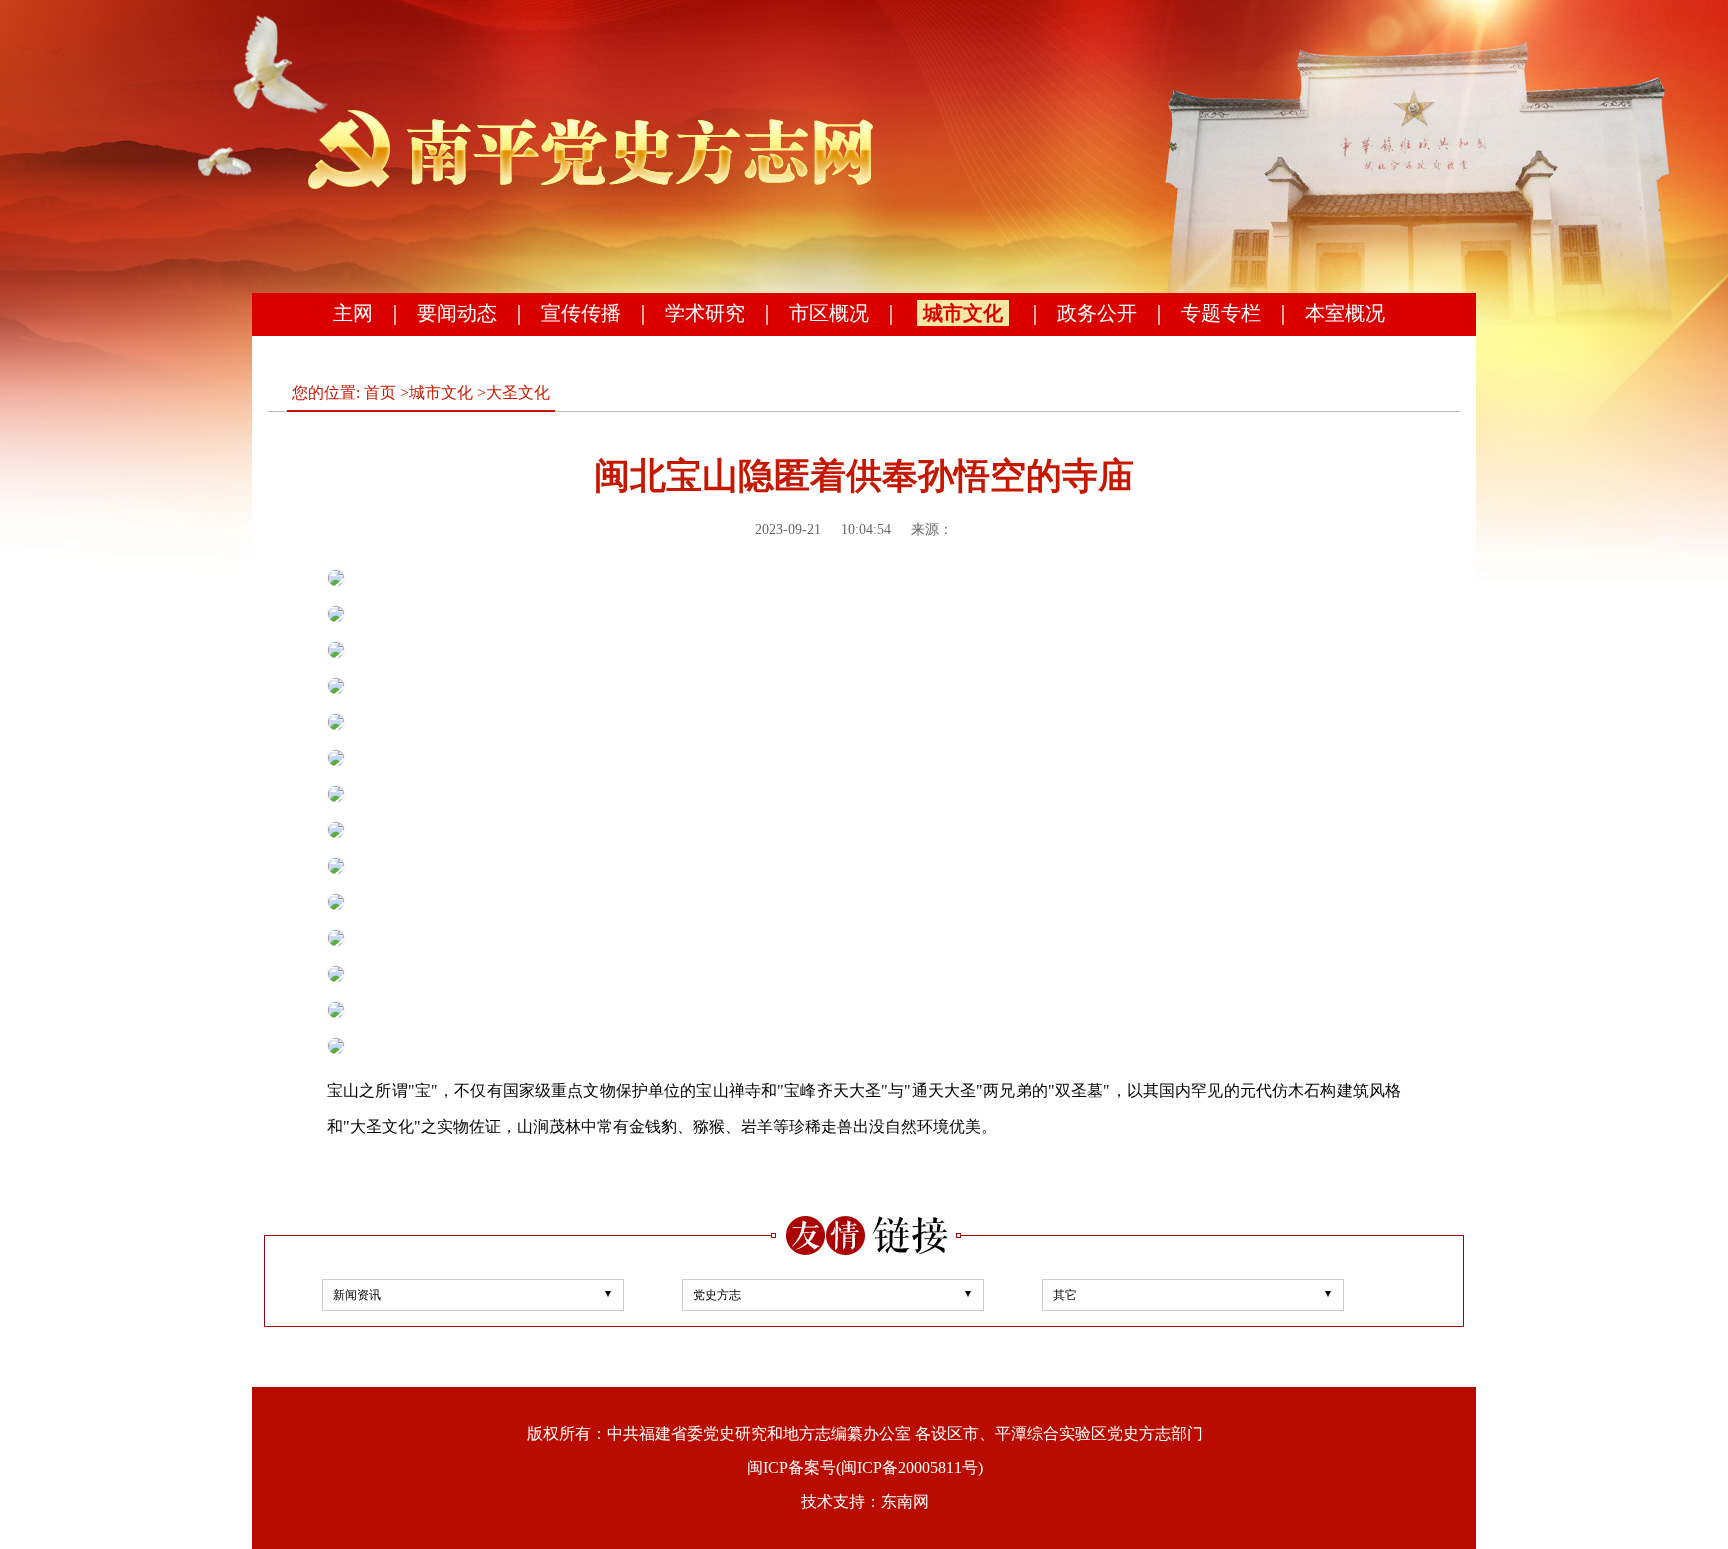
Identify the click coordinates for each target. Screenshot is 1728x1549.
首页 (380, 392)
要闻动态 (457, 313)
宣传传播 (581, 313)
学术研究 (705, 313)
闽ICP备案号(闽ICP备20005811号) (865, 1467)
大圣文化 (518, 392)
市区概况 (829, 313)
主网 (353, 313)
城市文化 (963, 313)
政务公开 (1097, 313)
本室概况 (1345, 313)
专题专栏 (1221, 313)
